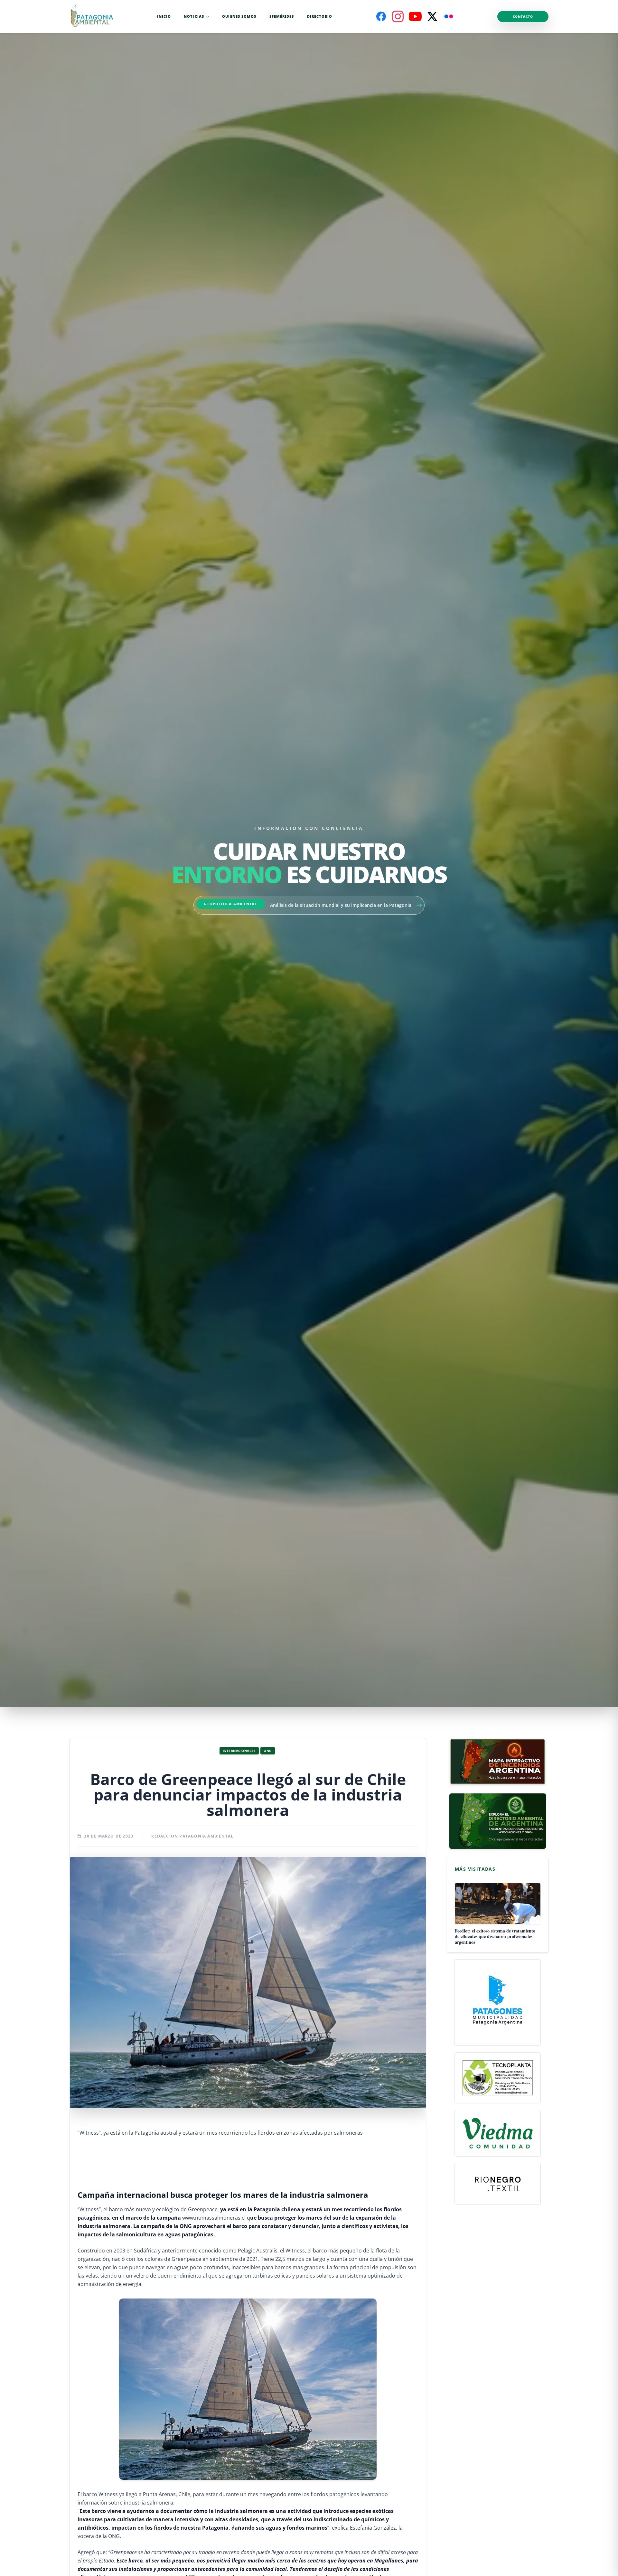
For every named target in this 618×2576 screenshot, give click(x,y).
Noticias (194, 16)
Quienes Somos (239, 16)
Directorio (320, 16)
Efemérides (282, 16)
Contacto (523, 16)
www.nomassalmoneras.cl (214, 2218)
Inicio (164, 16)
